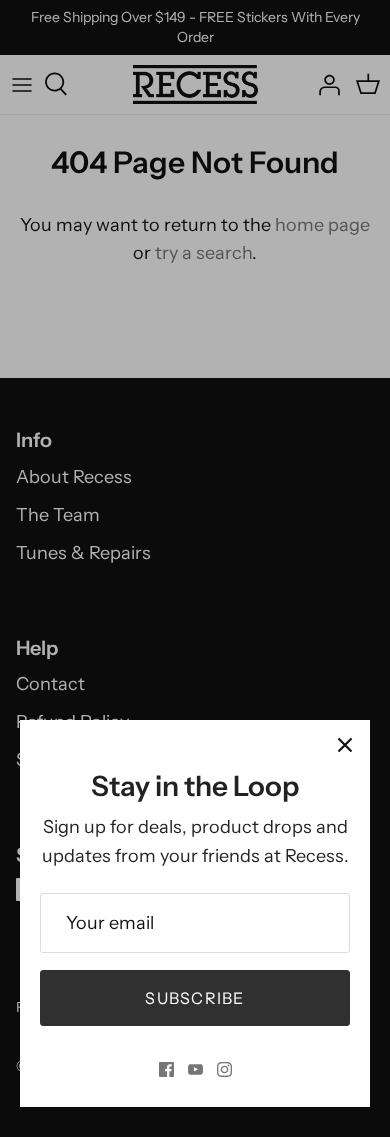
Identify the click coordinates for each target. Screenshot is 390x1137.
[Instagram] (224, 1069)
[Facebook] (166, 1069)
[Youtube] (195, 1069)
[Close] (345, 745)
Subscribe (195, 998)
